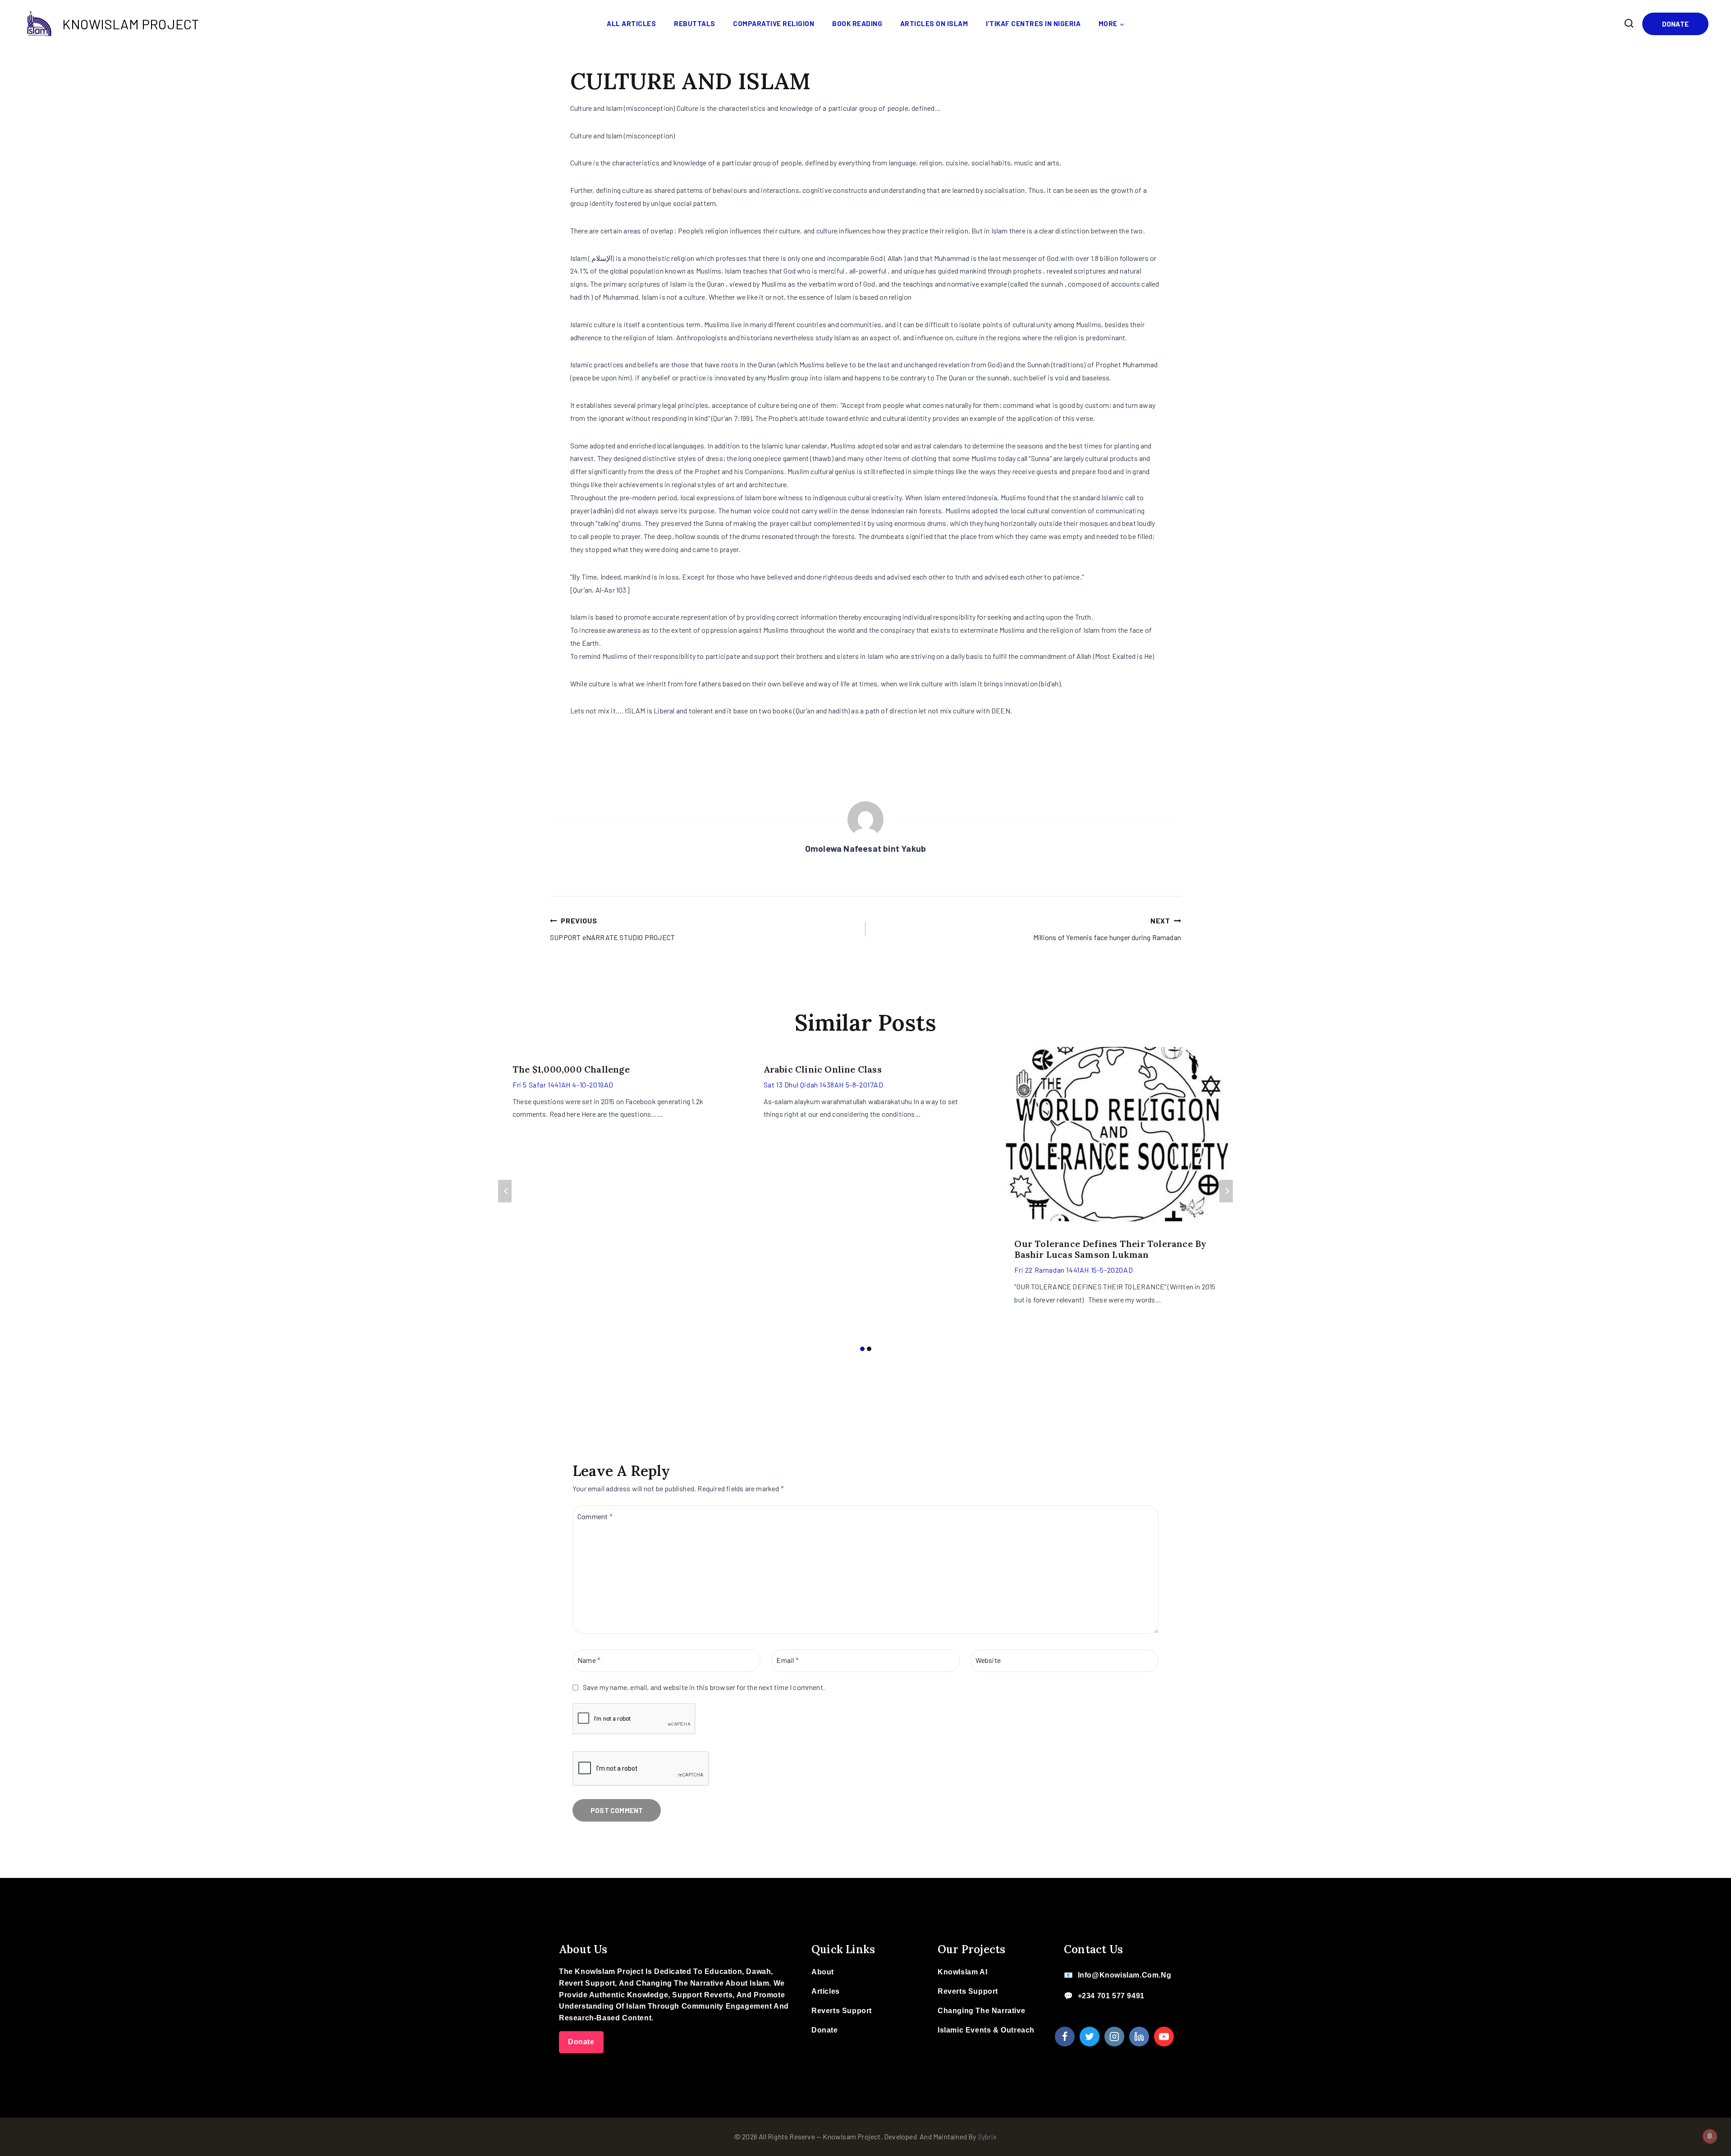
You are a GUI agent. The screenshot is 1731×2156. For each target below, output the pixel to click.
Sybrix (987, 2136)
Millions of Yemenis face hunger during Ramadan (1107, 929)
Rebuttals (695, 23)
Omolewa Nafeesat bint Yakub (865, 848)
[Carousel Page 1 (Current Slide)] (862, 1349)
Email (787, 1660)
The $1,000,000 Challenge (571, 1069)
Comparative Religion (774, 23)
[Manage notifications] (1710, 2136)
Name (589, 1660)
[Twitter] (1090, 2037)
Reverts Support (842, 2011)
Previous (505, 1191)
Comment (595, 1516)
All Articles (631, 23)
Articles (826, 1991)
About (823, 1972)
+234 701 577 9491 (1111, 1996)
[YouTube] (1164, 2037)
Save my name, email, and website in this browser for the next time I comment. (704, 1687)
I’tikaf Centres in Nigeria (1033, 23)
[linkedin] (1139, 2037)
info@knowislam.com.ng (1125, 1975)
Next (1226, 1191)
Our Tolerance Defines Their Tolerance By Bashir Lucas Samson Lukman (1110, 1249)
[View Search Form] (1629, 23)
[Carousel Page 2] (869, 1349)
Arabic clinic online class (823, 1069)
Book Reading (857, 23)
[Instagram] (1114, 2037)
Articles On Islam (934, 23)
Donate (1675, 24)
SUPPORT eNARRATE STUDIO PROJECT (612, 929)
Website (988, 1660)
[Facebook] (1065, 2037)
